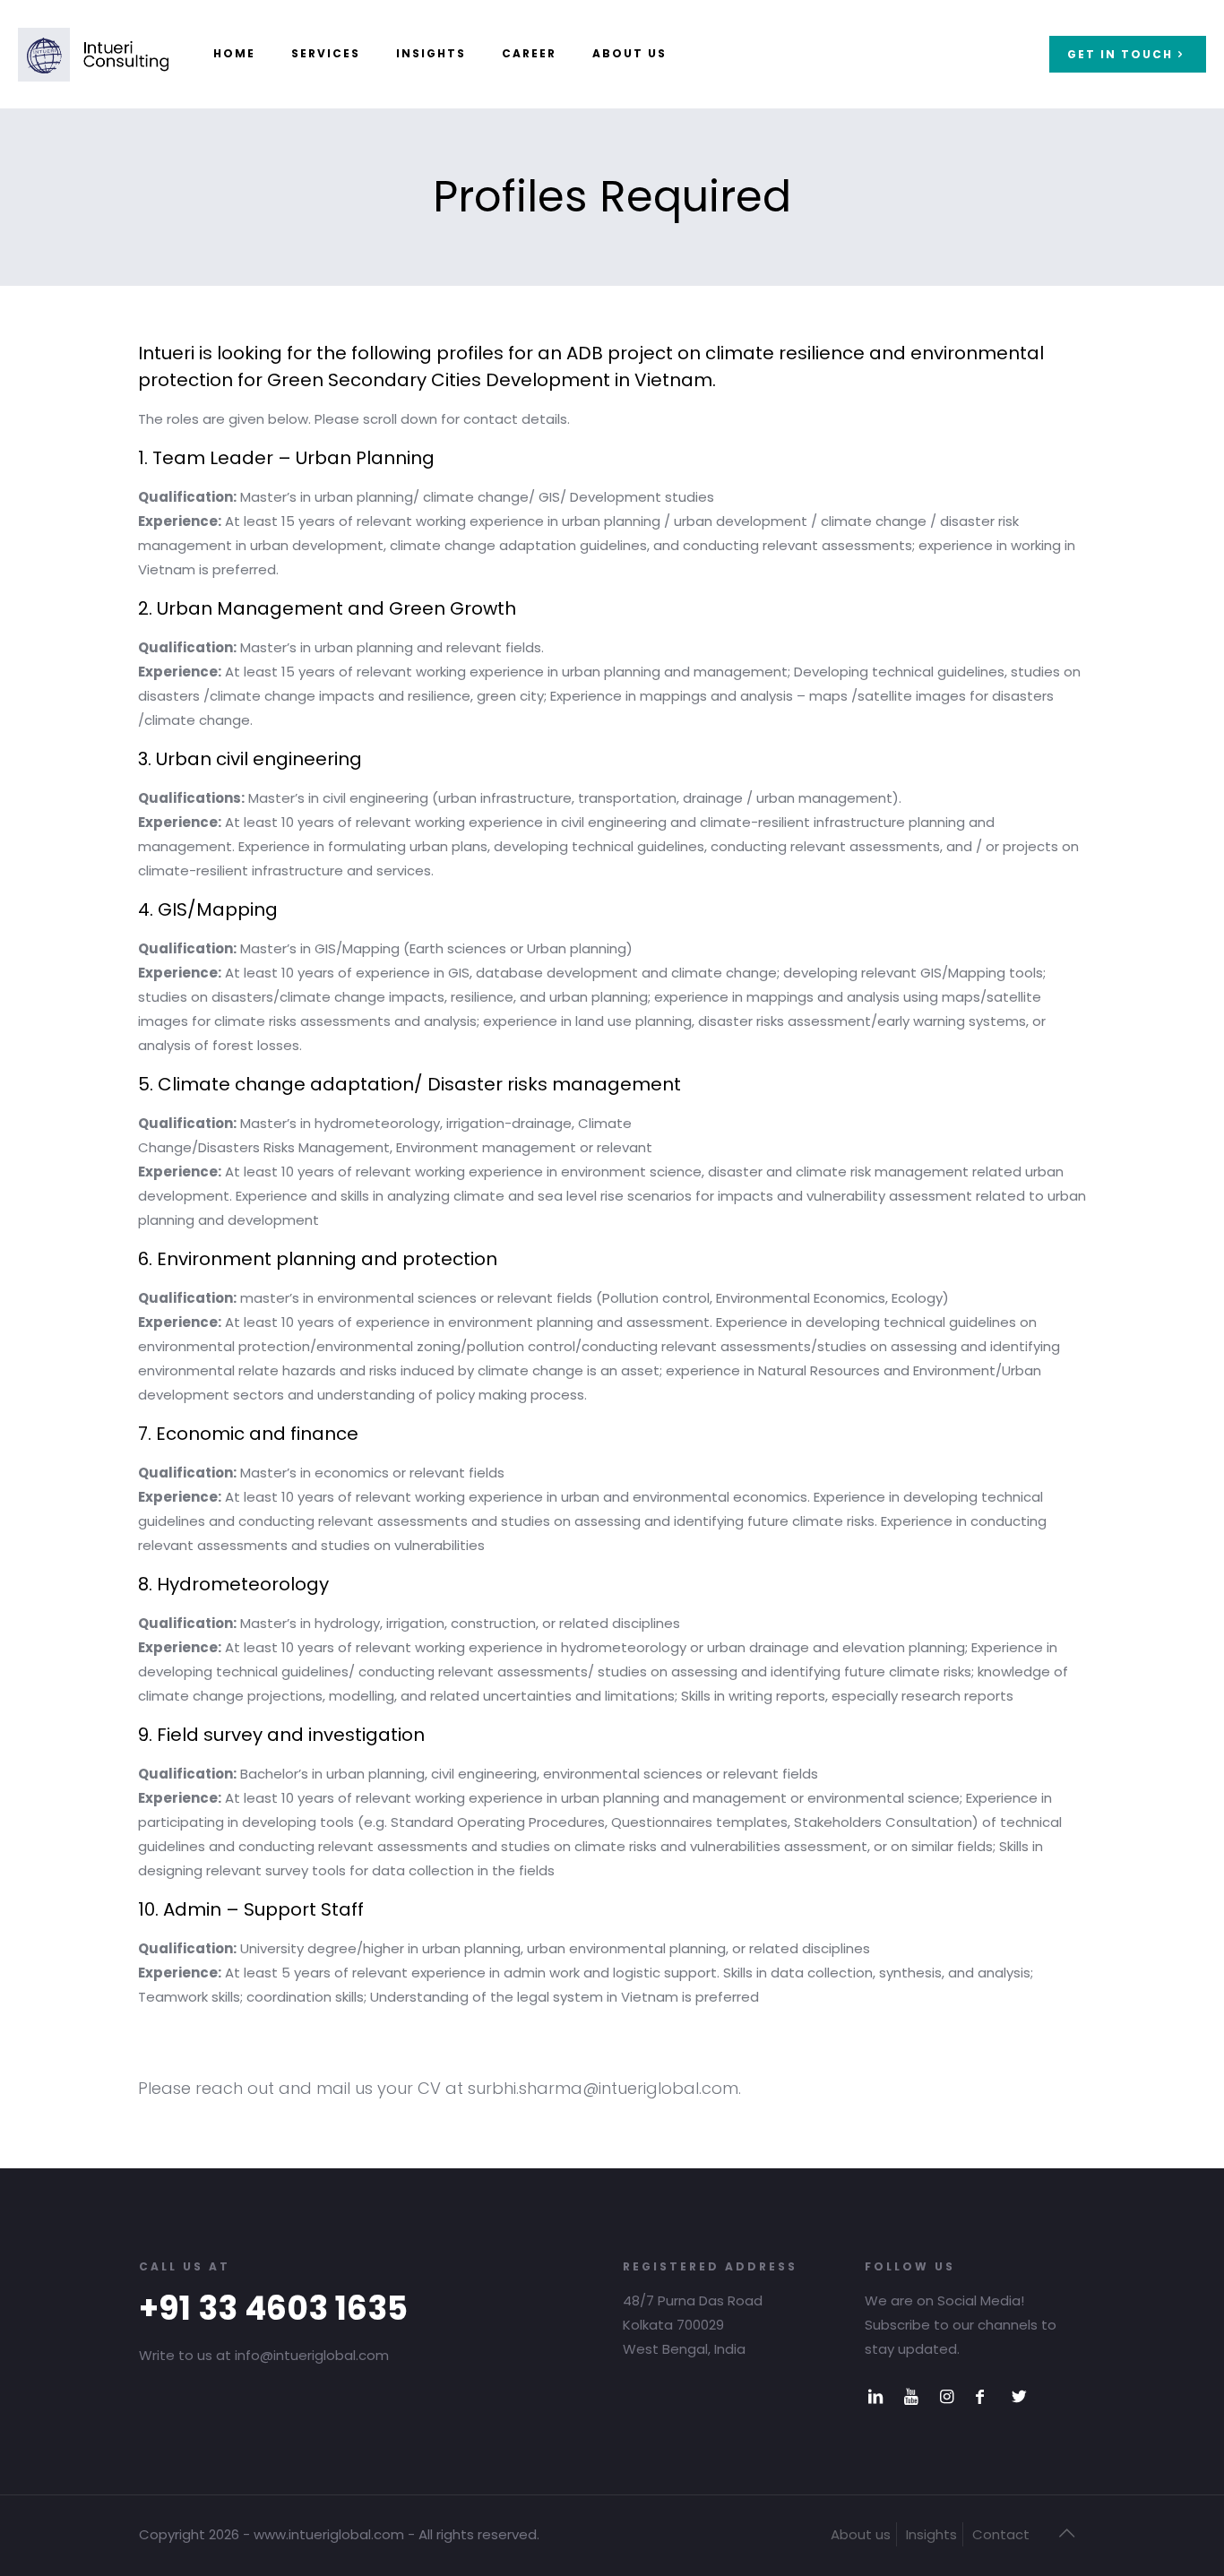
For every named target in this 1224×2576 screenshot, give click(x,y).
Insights (931, 2534)
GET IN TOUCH (1120, 54)
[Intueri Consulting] (93, 54)
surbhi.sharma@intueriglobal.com (603, 2088)
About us (861, 2534)
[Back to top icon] (1066, 2533)
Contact (1001, 2534)
